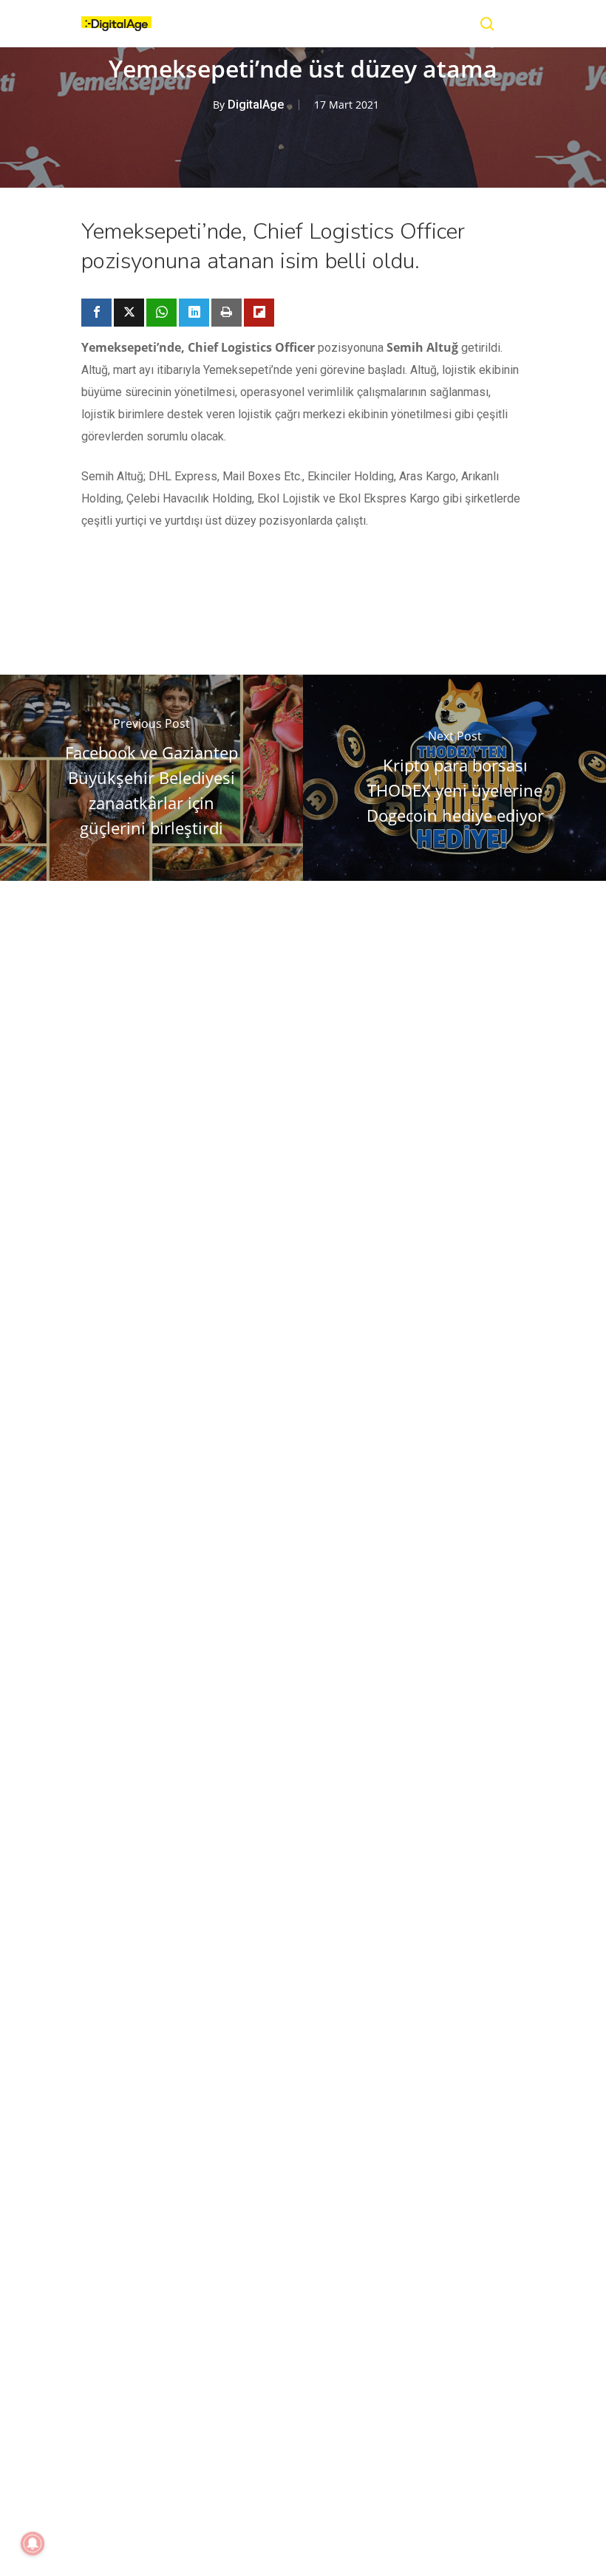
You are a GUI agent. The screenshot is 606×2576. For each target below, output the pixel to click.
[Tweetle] (129, 313)
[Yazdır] (227, 313)
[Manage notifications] (33, 2543)
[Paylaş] (96, 313)
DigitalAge (256, 105)
